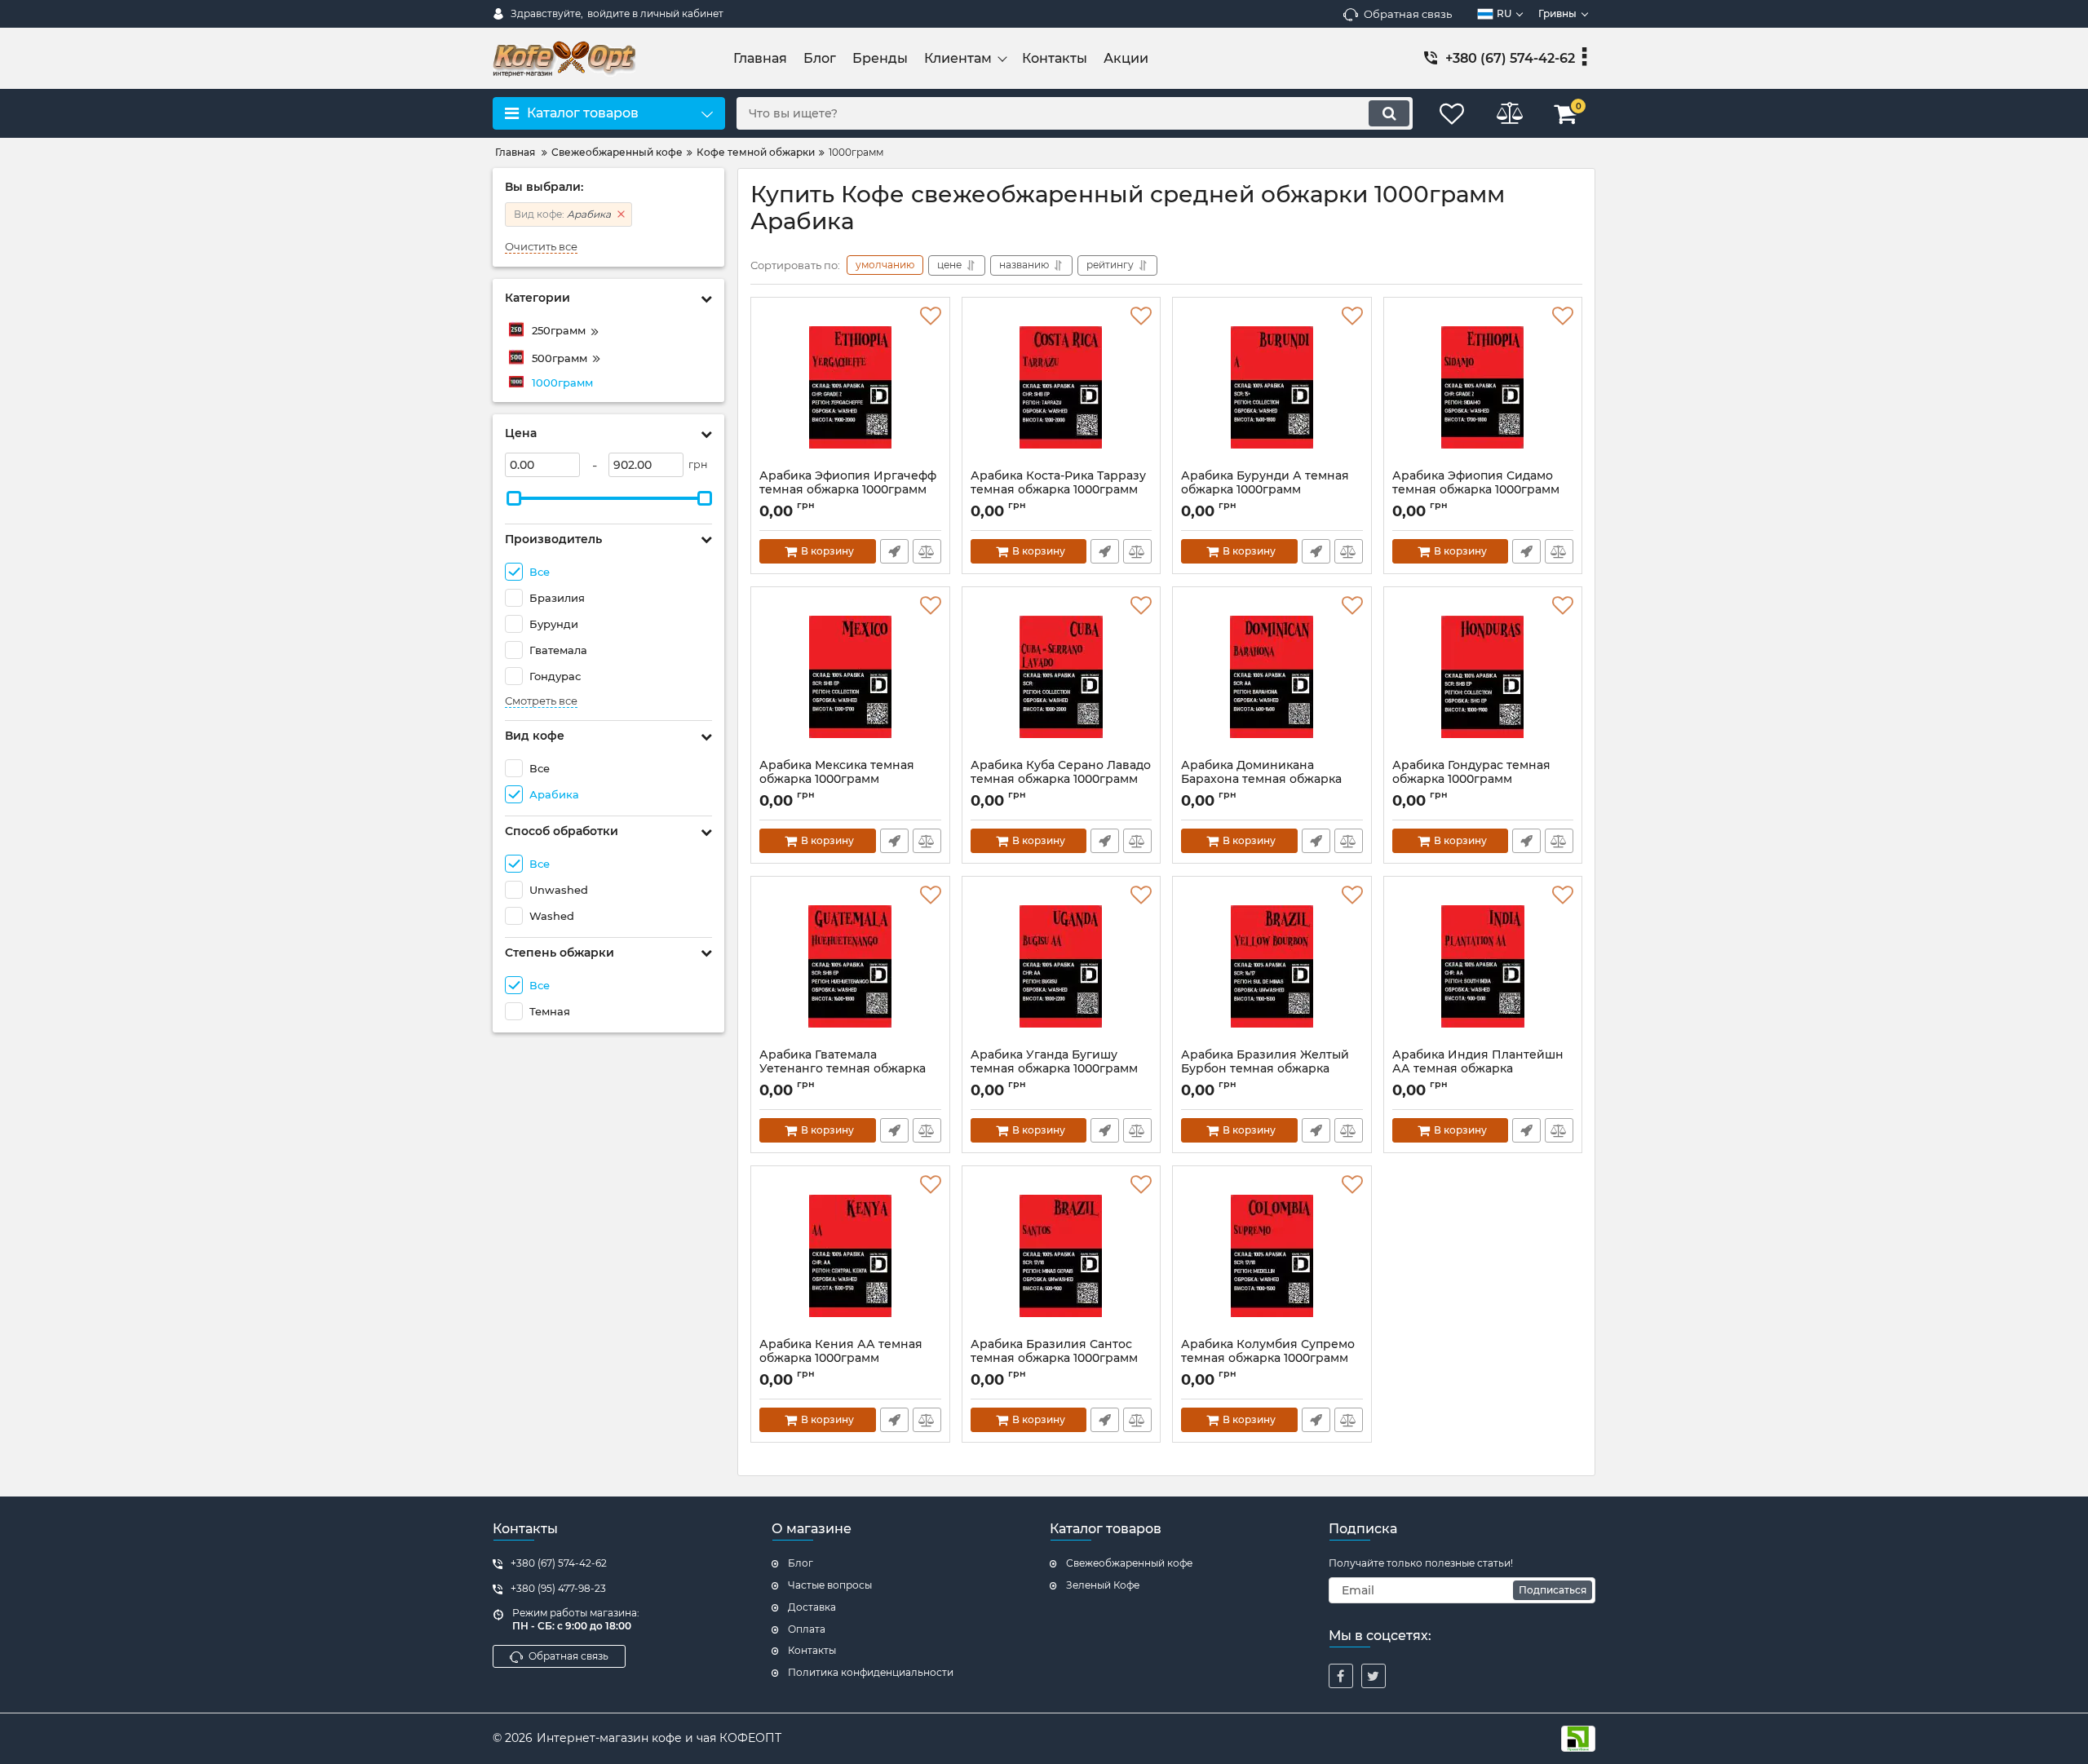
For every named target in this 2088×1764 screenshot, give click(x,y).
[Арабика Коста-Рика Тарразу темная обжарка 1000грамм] (1062, 387)
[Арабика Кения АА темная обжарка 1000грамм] (850, 1256)
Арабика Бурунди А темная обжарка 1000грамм (1265, 490)
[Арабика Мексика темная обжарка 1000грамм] (850, 677)
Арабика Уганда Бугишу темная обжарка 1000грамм (1054, 1069)
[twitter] (1374, 1676)
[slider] (514, 498)
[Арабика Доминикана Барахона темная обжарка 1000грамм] (1272, 677)
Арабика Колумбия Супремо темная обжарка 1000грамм (1268, 1359)
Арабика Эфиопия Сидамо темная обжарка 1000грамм (1476, 490)
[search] (1389, 113)
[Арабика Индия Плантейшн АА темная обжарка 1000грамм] (1483, 966)
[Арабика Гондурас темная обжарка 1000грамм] (1483, 677)
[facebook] (1341, 1676)
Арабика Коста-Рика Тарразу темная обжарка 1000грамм (1058, 490)
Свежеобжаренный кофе (1129, 1563)
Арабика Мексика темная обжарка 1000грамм (837, 780)
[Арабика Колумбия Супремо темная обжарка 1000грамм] (1272, 1256)
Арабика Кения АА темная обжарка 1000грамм (841, 1359)
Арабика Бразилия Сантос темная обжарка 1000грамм (1054, 1359)
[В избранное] (931, 316)
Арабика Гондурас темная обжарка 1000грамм (1471, 780)
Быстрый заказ (894, 551)
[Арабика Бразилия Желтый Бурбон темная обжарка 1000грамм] (1272, 966)
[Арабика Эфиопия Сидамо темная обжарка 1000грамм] (1483, 387)
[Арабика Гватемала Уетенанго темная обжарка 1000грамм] (850, 966)
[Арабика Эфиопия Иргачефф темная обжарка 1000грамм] (850, 387)
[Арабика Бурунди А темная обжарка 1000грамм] (1272, 387)
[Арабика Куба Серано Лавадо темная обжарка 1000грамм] (1062, 677)
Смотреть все (541, 701)
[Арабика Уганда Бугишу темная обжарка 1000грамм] (1062, 966)
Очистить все (541, 247)
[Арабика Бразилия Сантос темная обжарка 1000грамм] (1062, 1256)
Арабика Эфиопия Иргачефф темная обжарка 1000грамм (848, 490)
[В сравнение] (927, 551)
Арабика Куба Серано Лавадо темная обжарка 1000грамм (1061, 780)
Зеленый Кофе (1103, 1585)
